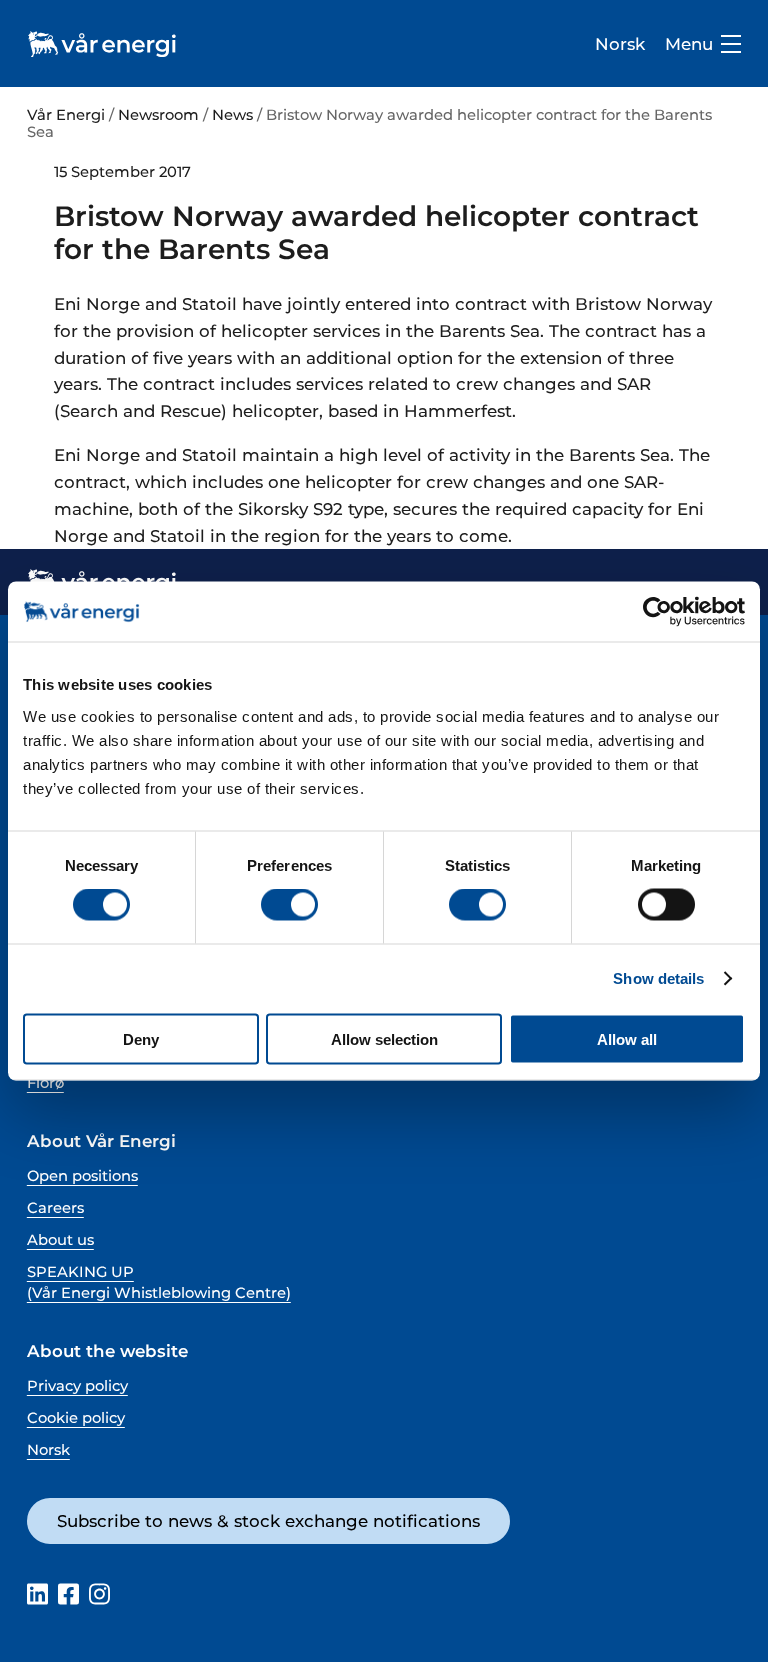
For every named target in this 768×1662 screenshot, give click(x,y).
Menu (689, 44)
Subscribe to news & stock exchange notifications (268, 1521)
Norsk (620, 44)
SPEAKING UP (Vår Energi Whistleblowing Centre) (159, 1282)
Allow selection (384, 1038)
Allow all (627, 1038)
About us (60, 1240)
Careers (55, 1208)
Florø (45, 1083)
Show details (658, 978)
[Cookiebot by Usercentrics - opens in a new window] (657, 612)
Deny (141, 1038)
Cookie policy (76, 1418)
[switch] (289, 905)
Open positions (82, 1176)
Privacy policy (77, 1386)
